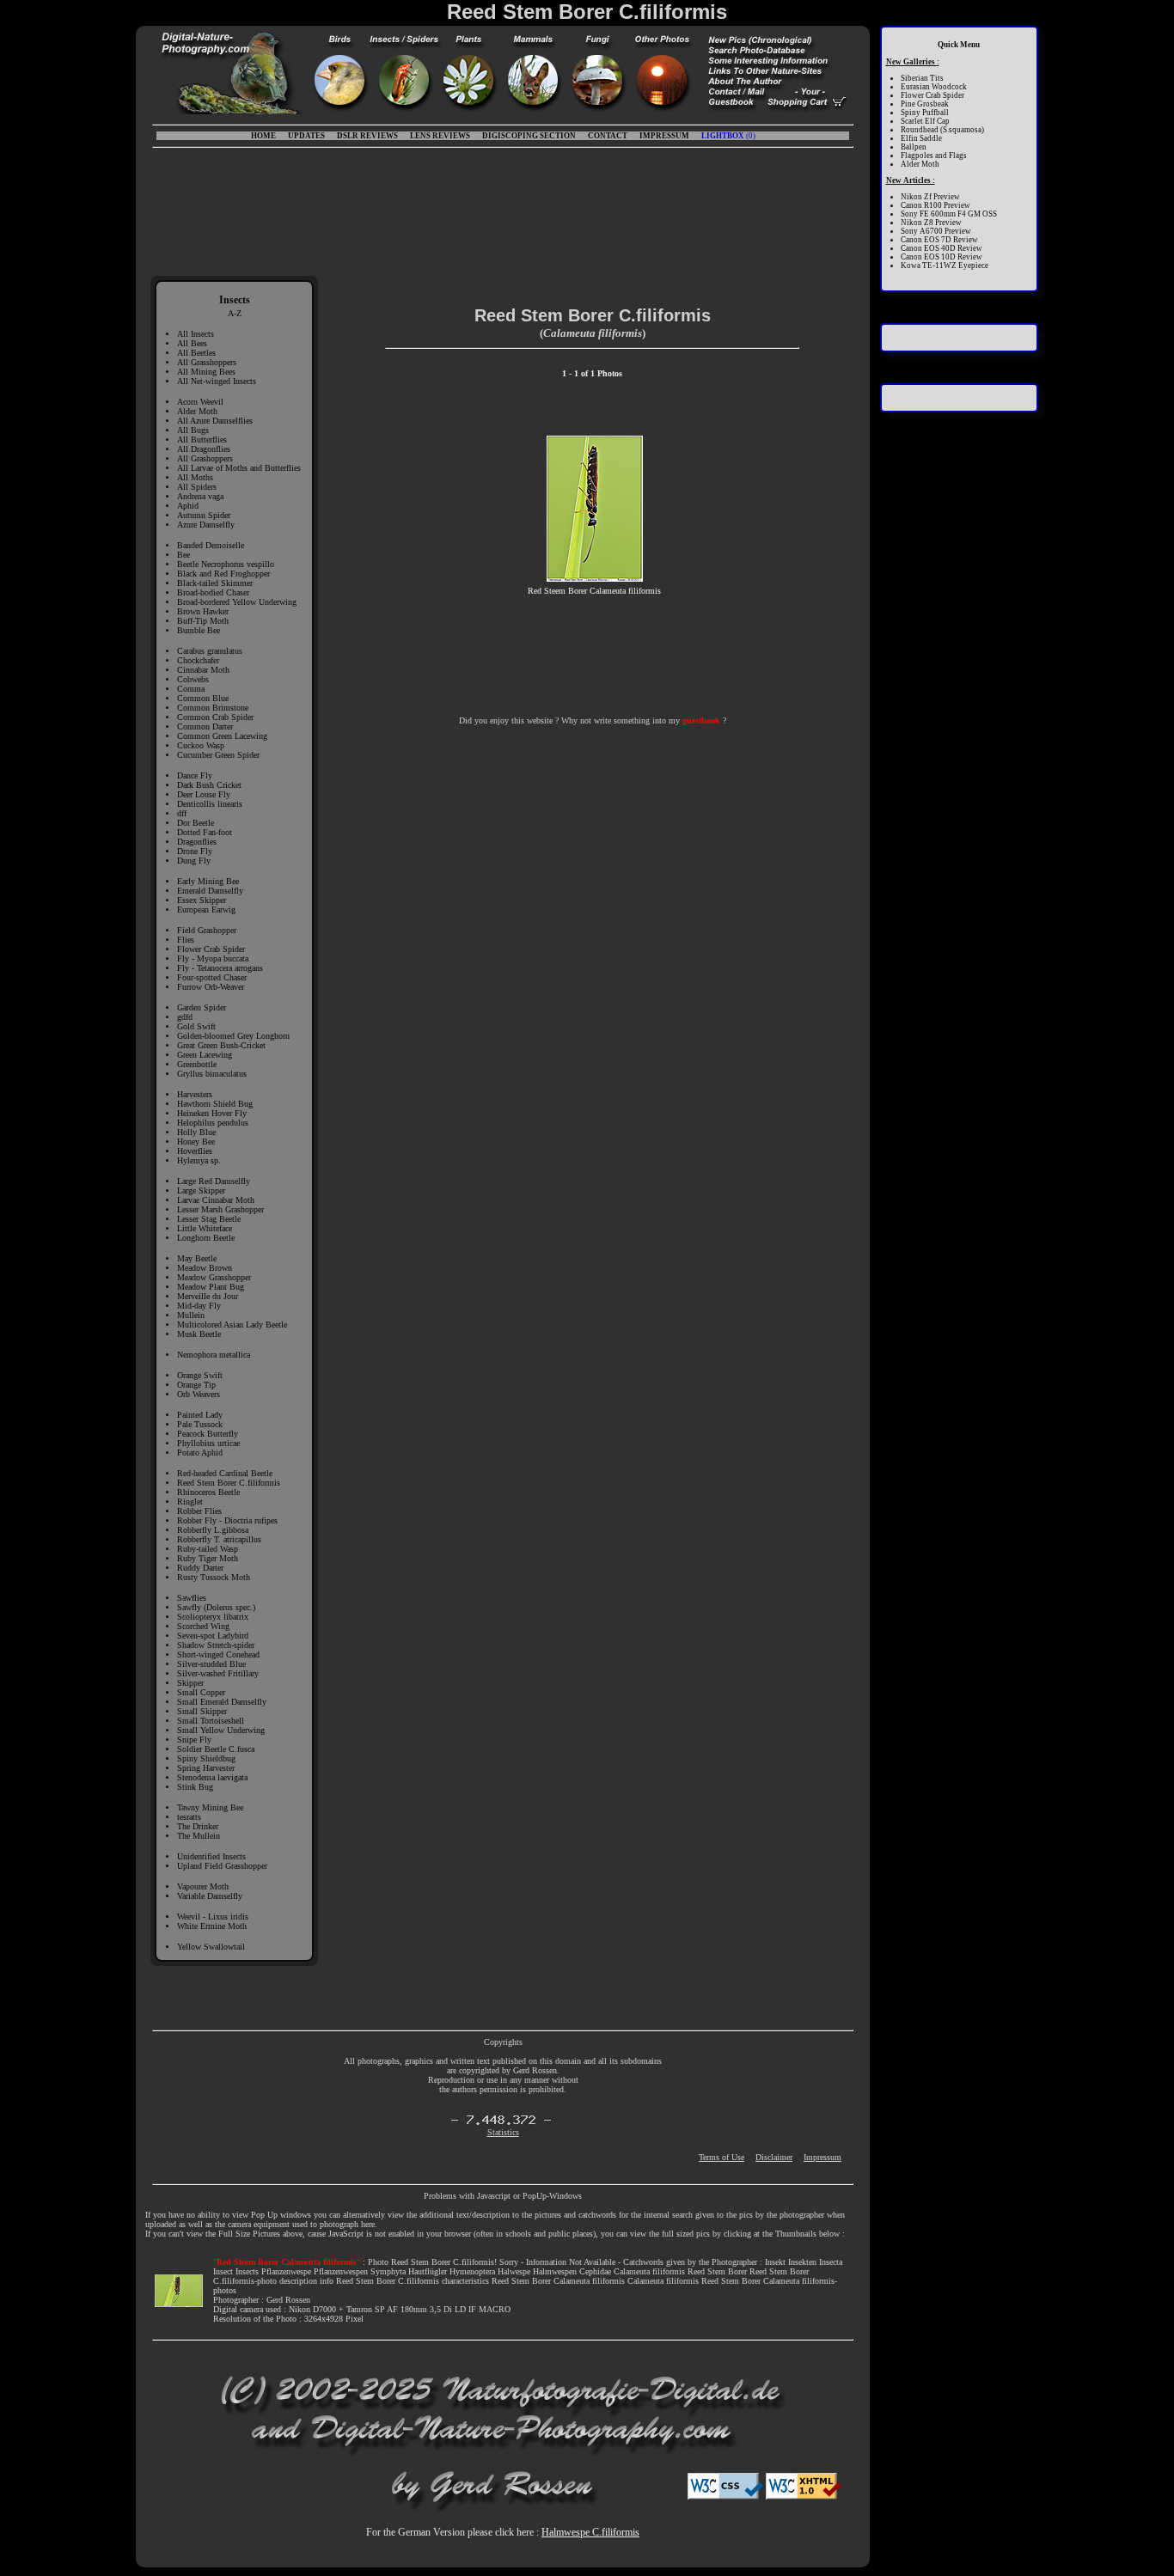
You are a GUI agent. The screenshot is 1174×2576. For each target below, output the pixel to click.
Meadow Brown (205, 1268)
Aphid (188, 506)
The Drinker (198, 1826)
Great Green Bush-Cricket (221, 1045)
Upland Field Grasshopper (222, 1866)
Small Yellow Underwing (221, 1730)
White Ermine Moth (212, 1926)
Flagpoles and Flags (934, 156)
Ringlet (190, 1502)
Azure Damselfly (206, 525)
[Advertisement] (503, 208)
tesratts (189, 1817)
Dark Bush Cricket (209, 785)
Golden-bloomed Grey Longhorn (233, 1036)
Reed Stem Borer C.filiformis (229, 1483)
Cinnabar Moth (203, 670)
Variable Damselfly (210, 1896)
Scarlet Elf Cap (925, 121)
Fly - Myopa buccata (213, 958)
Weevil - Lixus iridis (213, 1917)
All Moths (195, 477)
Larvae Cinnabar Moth (216, 1200)
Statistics (503, 2132)
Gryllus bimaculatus (212, 1074)
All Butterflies (202, 440)
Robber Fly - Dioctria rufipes (227, 1520)
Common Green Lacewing (222, 736)
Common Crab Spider (215, 717)
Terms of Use (722, 2157)
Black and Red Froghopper (223, 574)
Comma (191, 689)
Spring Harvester (206, 1768)
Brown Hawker (203, 611)
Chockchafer (198, 660)
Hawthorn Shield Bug (215, 1104)
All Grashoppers (205, 458)
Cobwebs (193, 679)
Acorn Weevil (200, 402)
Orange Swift (200, 1375)
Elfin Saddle (921, 138)
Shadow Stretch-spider (216, 1645)
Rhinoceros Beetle (208, 1492)
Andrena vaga (200, 496)
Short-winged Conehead (218, 1654)
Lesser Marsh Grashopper (220, 1209)
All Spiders (197, 487)
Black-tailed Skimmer (215, 583)
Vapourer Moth (203, 1886)
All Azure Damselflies (215, 421)
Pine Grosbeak (925, 104)
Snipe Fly (194, 1740)
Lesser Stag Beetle (209, 1219)
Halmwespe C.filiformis (590, 2532)
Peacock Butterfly (208, 1434)
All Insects (196, 334)
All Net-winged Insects (217, 381)
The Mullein (199, 1836)
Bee (183, 555)
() (728, 136)
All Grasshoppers (207, 362)
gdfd (185, 1017)
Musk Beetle (199, 1334)
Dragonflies (197, 842)
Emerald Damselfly (210, 891)
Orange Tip (196, 1385)
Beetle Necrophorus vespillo (226, 564)
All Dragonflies (204, 449)
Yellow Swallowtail (211, 1947)
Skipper (190, 1683)
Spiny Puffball (925, 113)
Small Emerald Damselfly (222, 1702)
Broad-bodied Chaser (213, 592)
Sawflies (192, 1598)
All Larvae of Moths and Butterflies (239, 468)
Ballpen (914, 147)
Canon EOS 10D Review (942, 257)
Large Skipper (201, 1190)
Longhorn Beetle (206, 1238)
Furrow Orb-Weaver (211, 987)
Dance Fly (195, 775)
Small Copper (201, 1692)
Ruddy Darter (200, 1568)
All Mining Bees (206, 372)
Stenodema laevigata (212, 1777)
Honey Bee (196, 1141)
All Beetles (196, 353)
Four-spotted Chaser (212, 977)
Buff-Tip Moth (203, 621)
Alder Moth (197, 411)
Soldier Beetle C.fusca (216, 1749)
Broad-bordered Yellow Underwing (237, 602)
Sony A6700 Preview (936, 231)
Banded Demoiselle (211, 545)
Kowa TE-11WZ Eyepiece (945, 266)
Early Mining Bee (208, 881)
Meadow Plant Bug (211, 1287)
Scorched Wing (203, 1626)
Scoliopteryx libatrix (213, 1617)
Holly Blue (196, 1132)
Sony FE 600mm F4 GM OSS (949, 214)
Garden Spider (202, 1007)
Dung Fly (194, 861)
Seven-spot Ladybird (213, 1636)
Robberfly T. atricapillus (219, 1539)
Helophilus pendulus (213, 1123)
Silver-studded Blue (211, 1664)
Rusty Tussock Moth (214, 1577)
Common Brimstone (213, 708)
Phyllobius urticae (208, 1443)
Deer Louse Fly (204, 794)
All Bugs (193, 430)
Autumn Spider (204, 515)
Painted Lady (200, 1415)
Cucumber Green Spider (218, 755)
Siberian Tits (922, 78)
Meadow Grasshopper (214, 1277)
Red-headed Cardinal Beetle (225, 1473)
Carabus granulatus (210, 651)
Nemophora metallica (214, 1355)
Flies (186, 940)
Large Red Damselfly (214, 1181)
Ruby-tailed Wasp (208, 1549)
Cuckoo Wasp (201, 745)
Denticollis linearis (210, 804)
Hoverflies (195, 1151)
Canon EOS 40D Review (942, 248)
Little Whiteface (205, 1228)
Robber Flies (199, 1511)
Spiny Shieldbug (206, 1758)
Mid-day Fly (199, 1306)
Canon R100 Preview (936, 205)
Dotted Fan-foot (205, 832)
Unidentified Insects (211, 1856)
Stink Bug (195, 1787)
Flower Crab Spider (211, 949)
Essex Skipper (202, 900)
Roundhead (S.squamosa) (942, 130)
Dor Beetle (196, 823)
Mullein (191, 1315)
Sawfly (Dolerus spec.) (216, 1607)
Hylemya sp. (199, 1160)
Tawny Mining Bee (210, 1807)
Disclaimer (774, 2157)
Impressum (822, 2157)
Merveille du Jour (208, 1296)
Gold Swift (196, 1026)
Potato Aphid (200, 1453)
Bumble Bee (199, 630)
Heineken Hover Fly (212, 1113)
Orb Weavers (199, 1394)
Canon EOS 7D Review (939, 240)
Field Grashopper (207, 930)
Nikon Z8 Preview (931, 223)
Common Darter (205, 726)
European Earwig (206, 910)
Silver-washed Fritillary (218, 1673)
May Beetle (197, 1258)
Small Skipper (202, 1711)
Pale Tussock (200, 1424)
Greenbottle (197, 1064)
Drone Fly (195, 851)
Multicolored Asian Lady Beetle (232, 1325)
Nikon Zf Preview (930, 197)
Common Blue (203, 698)
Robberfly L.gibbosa (213, 1530)
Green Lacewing (205, 1055)
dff (182, 813)
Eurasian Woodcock (934, 87)
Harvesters (195, 1094)
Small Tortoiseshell (211, 1721)
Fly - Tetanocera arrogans (220, 968)
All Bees (192, 343)
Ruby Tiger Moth (208, 1558)
